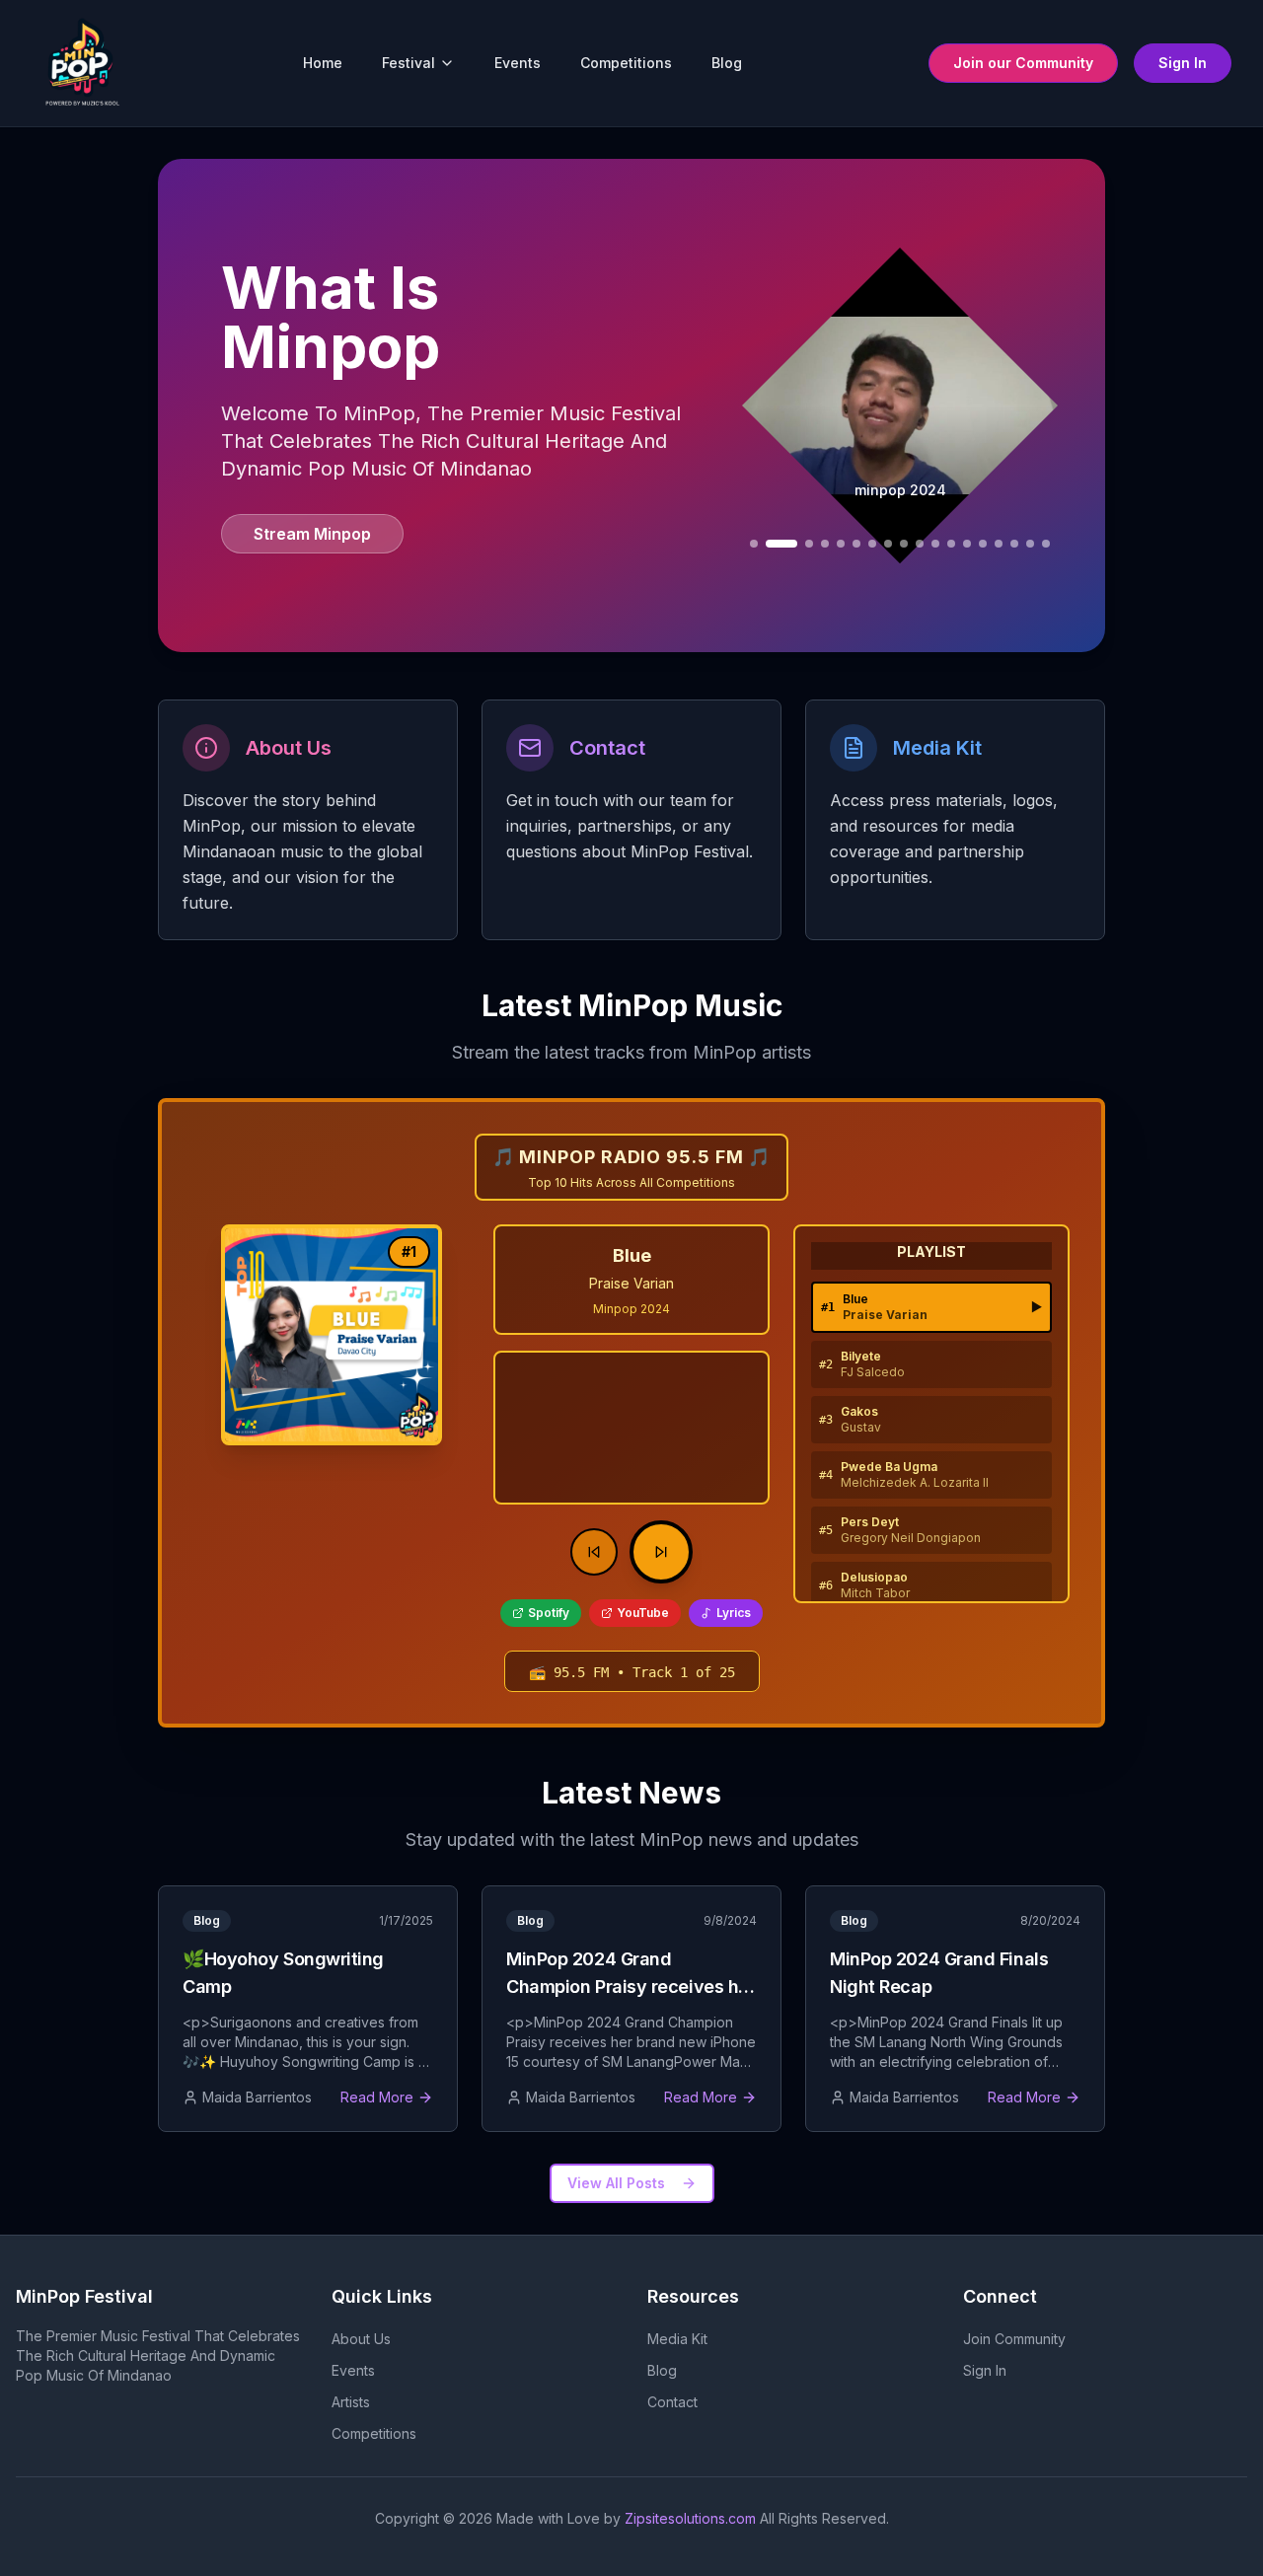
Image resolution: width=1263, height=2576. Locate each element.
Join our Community (1023, 63)
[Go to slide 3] (781, 544)
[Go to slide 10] (904, 544)
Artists (351, 2402)
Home (323, 63)
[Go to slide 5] (825, 544)
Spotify (549, 1613)
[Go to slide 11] (920, 544)
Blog (727, 63)
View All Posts (616, 2183)
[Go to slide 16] (999, 544)
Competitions (626, 63)
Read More (377, 2097)
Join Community (1014, 2339)
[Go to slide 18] (1030, 544)
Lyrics (734, 1613)
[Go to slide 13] (951, 544)
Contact (672, 2402)
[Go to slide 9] (888, 544)
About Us (361, 2339)
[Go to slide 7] (856, 544)
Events (518, 63)
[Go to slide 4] (809, 544)
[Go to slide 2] (754, 544)
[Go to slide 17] (1014, 544)
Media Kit (677, 2339)
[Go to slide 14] (967, 544)
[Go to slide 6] (841, 544)
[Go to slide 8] (872, 544)
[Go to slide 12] (935, 544)
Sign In (1183, 63)
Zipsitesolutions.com (690, 2518)
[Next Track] (661, 1552)
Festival (409, 63)
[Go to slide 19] (1046, 544)
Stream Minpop (312, 534)
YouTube (643, 1613)
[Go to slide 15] (983, 544)
